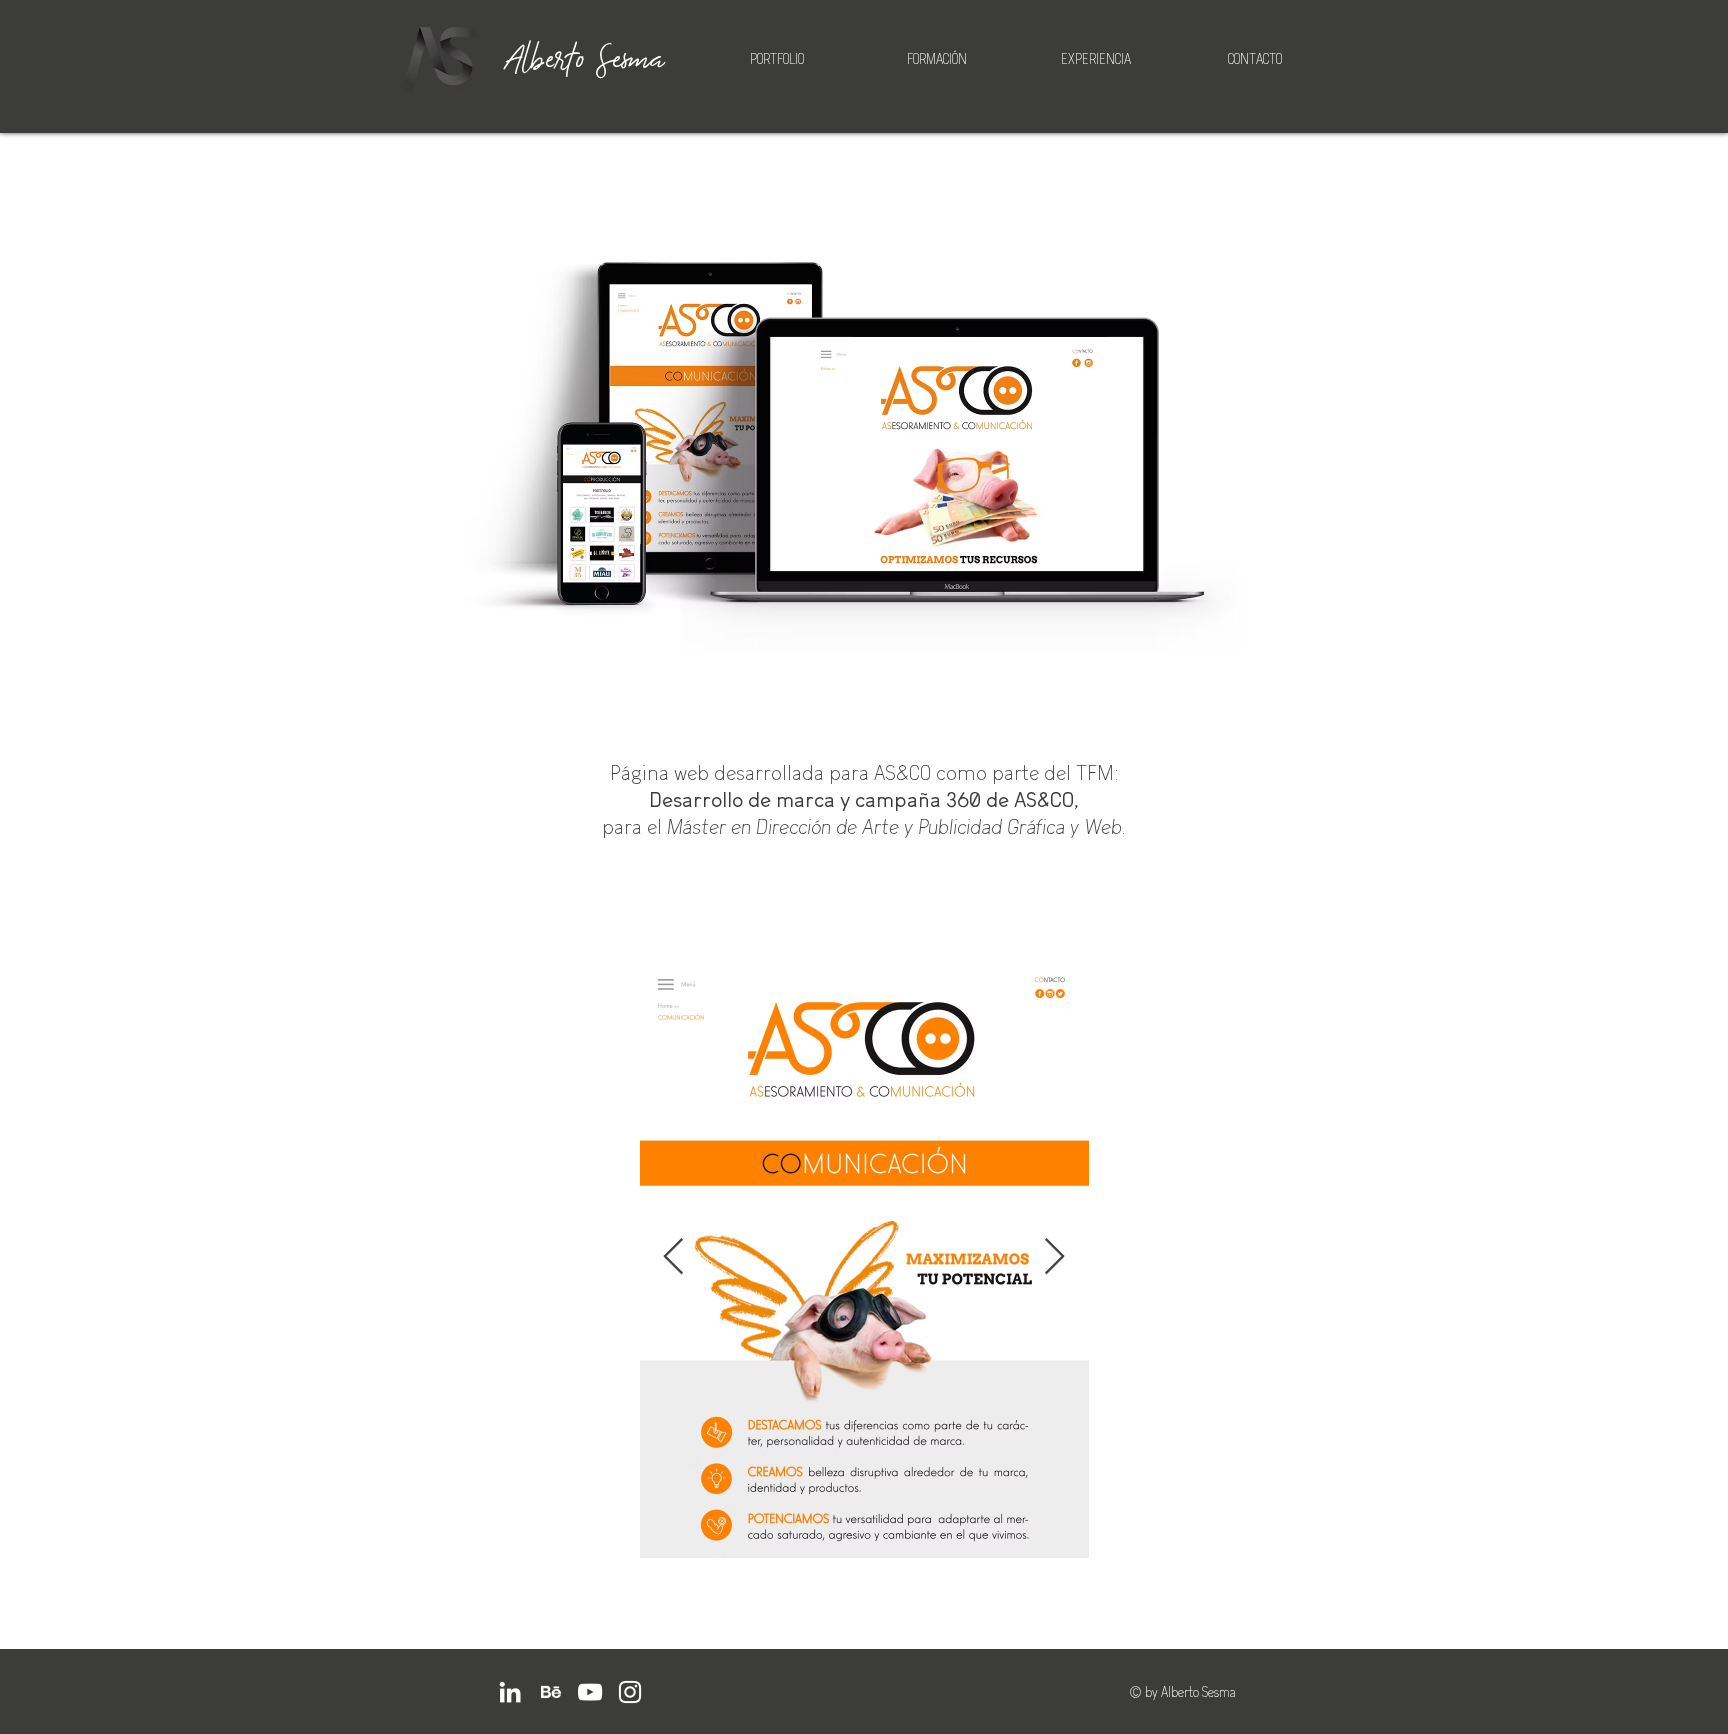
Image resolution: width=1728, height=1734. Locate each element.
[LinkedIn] (510, 1692)
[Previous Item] (673, 1257)
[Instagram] (630, 1692)
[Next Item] (1054, 1257)
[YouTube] (590, 1692)
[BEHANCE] (550, 1692)
